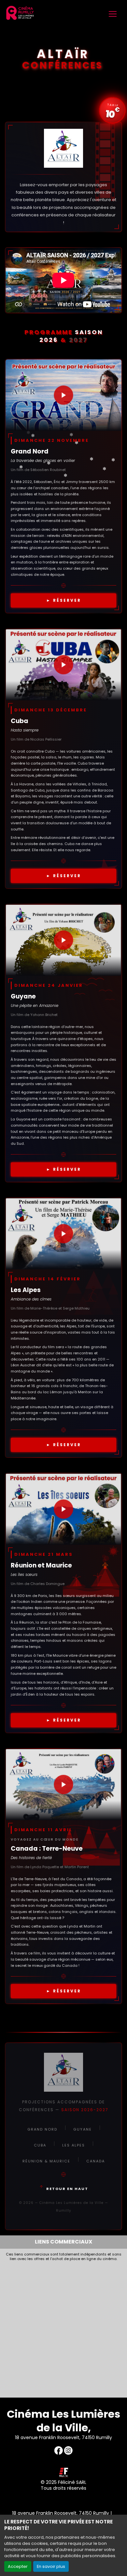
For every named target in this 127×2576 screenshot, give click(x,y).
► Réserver (64, 600)
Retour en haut (67, 2189)
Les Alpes (74, 2145)
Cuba (40, 2145)
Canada (96, 2161)
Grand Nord (42, 2129)
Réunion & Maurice (46, 2161)
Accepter (18, 2566)
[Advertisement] (63, 2328)
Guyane (83, 2129)
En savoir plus (51, 2566)
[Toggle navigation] (113, 14)
